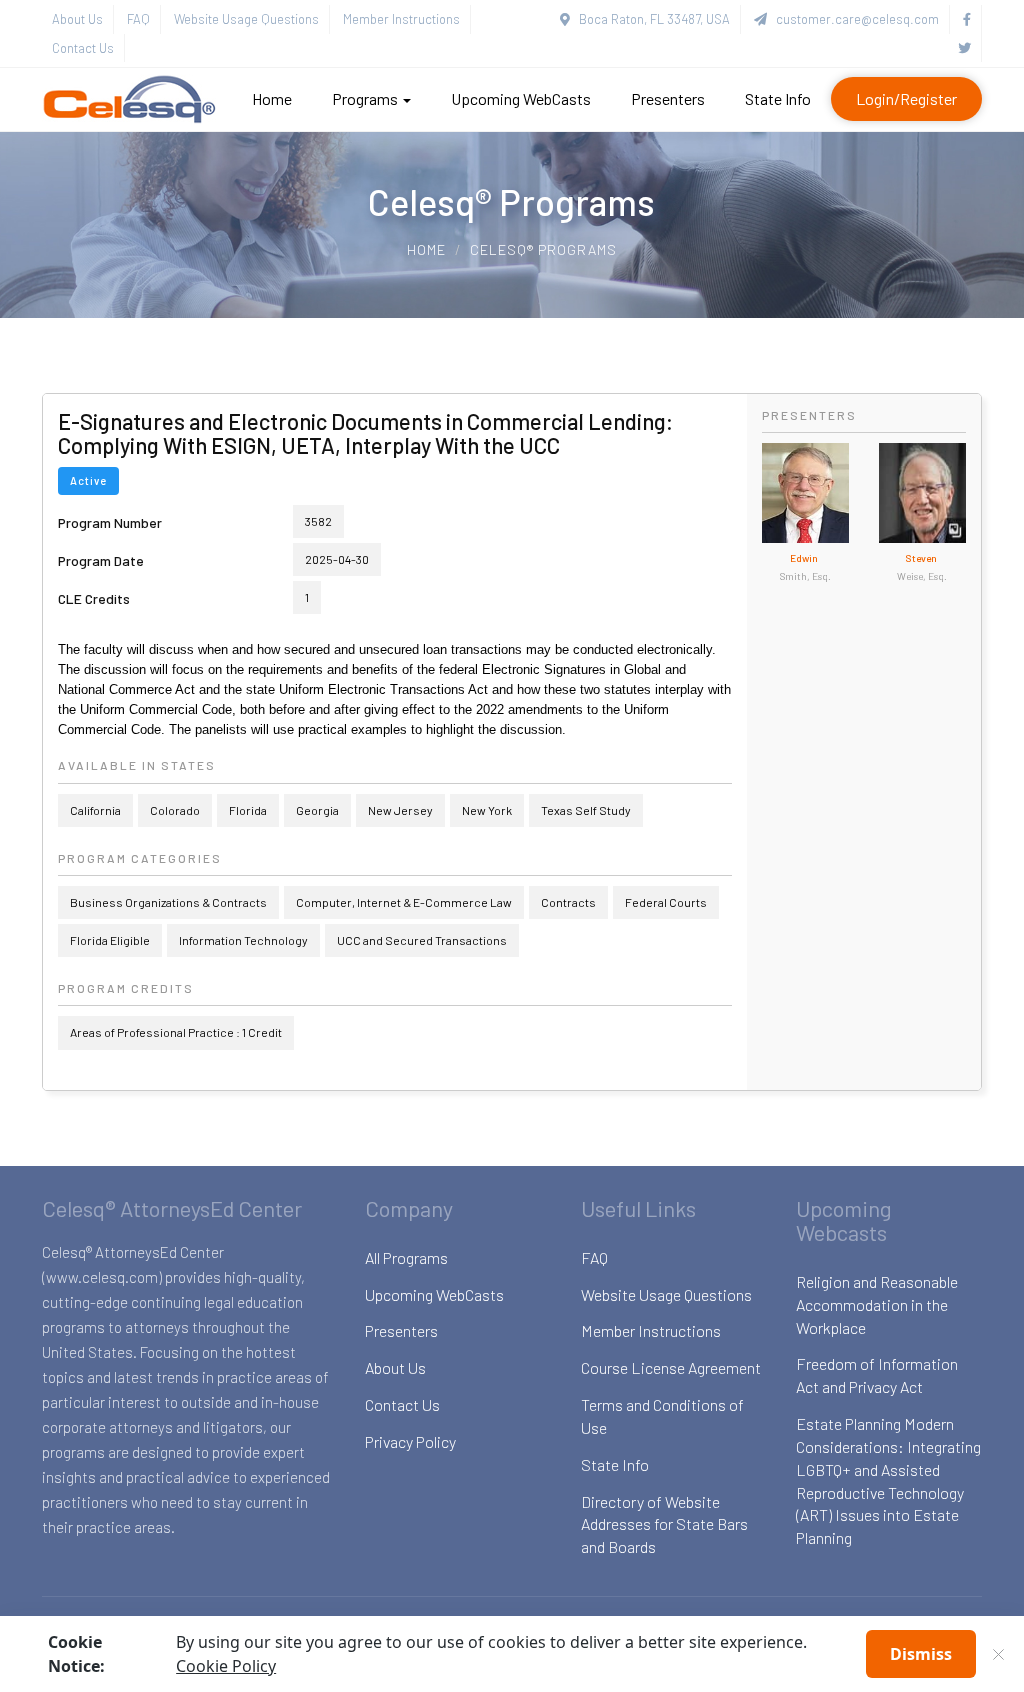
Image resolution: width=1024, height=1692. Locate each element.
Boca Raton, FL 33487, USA (650, 19)
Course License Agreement (671, 1367)
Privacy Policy (410, 1441)
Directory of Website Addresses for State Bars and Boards (664, 1524)
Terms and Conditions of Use (662, 1416)
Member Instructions (401, 19)
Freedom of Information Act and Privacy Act (877, 1375)
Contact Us (83, 48)
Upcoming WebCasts (521, 98)
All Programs (406, 1257)
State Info (778, 98)
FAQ (138, 19)
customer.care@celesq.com (853, 19)
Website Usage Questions (246, 19)
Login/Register (906, 98)
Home (272, 98)
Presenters (668, 98)
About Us (77, 19)
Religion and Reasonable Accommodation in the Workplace (877, 1304)
